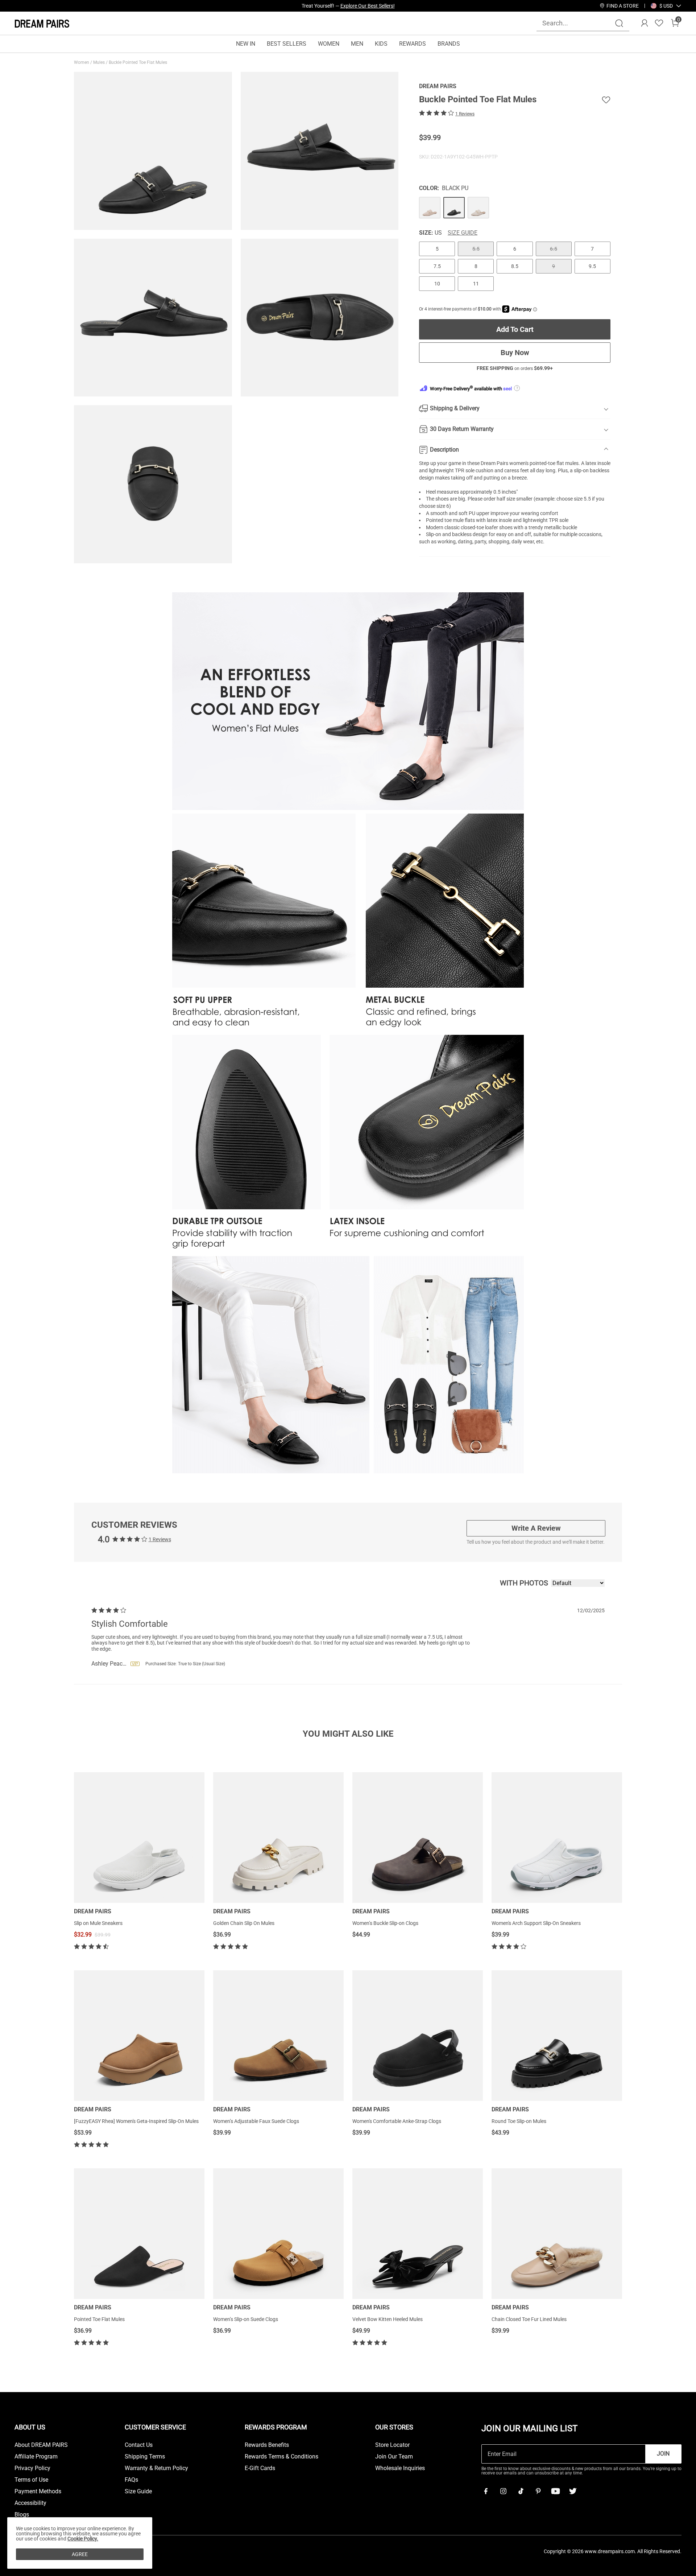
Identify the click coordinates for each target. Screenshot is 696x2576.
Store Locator (392, 2445)
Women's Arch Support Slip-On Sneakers (536, 1923)
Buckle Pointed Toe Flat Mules (138, 62)
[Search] (619, 23)
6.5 (554, 249)
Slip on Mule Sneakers (98, 1923)
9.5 (592, 266)
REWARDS (413, 44)
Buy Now (515, 353)
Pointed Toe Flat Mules (99, 2319)
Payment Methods (38, 2491)
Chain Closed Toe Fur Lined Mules (529, 2319)
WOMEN (329, 44)
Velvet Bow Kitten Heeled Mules (388, 2319)
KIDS (381, 44)
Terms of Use (31, 2480)
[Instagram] (503, 2491)
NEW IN (246, 44)
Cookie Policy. (83, 2539)
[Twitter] (573, 2491)
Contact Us (139, 2445)
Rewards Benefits (267, 2445)
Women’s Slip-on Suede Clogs (246, 2319)
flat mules (567, 463)
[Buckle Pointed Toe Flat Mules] (430, 208)
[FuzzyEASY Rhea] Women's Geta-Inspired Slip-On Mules (136, 2121)
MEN (357, 44)
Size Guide (463, 233)
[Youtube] (555, 2491)
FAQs (131, 2480)
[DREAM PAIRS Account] (645, 23)
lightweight (535, 520)
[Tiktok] (521, 2491)
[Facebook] (486, 2491)
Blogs (22, 2515)
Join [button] (663, 2454)
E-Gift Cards (260, 2468)
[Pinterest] (538, 2491)
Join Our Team (394, 2457)
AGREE (80, 2554)
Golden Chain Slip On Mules (244, 1923)
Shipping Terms (145, 2457)
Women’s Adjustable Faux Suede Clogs (256, 2121)
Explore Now (381, 6)
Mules (100, 62)
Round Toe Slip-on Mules (519, 2121)
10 (437, 284)
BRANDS (449, 44)
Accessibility (30, 2503)
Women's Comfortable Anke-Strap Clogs (397, 2121)
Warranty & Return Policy (156, 2468)
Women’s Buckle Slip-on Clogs (385, 1923)
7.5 (437, 266)
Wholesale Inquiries (400, 2468)
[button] (666, 6)
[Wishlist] (659, 23)
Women (82, 62)
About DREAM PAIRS (41, 2445)
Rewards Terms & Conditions (281, 2457)
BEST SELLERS (287, 44)
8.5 (515, 266)
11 (476, 284)
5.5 (476, 249)
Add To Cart (515, 329)
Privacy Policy (32, 2468)
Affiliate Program (36, 2457)
